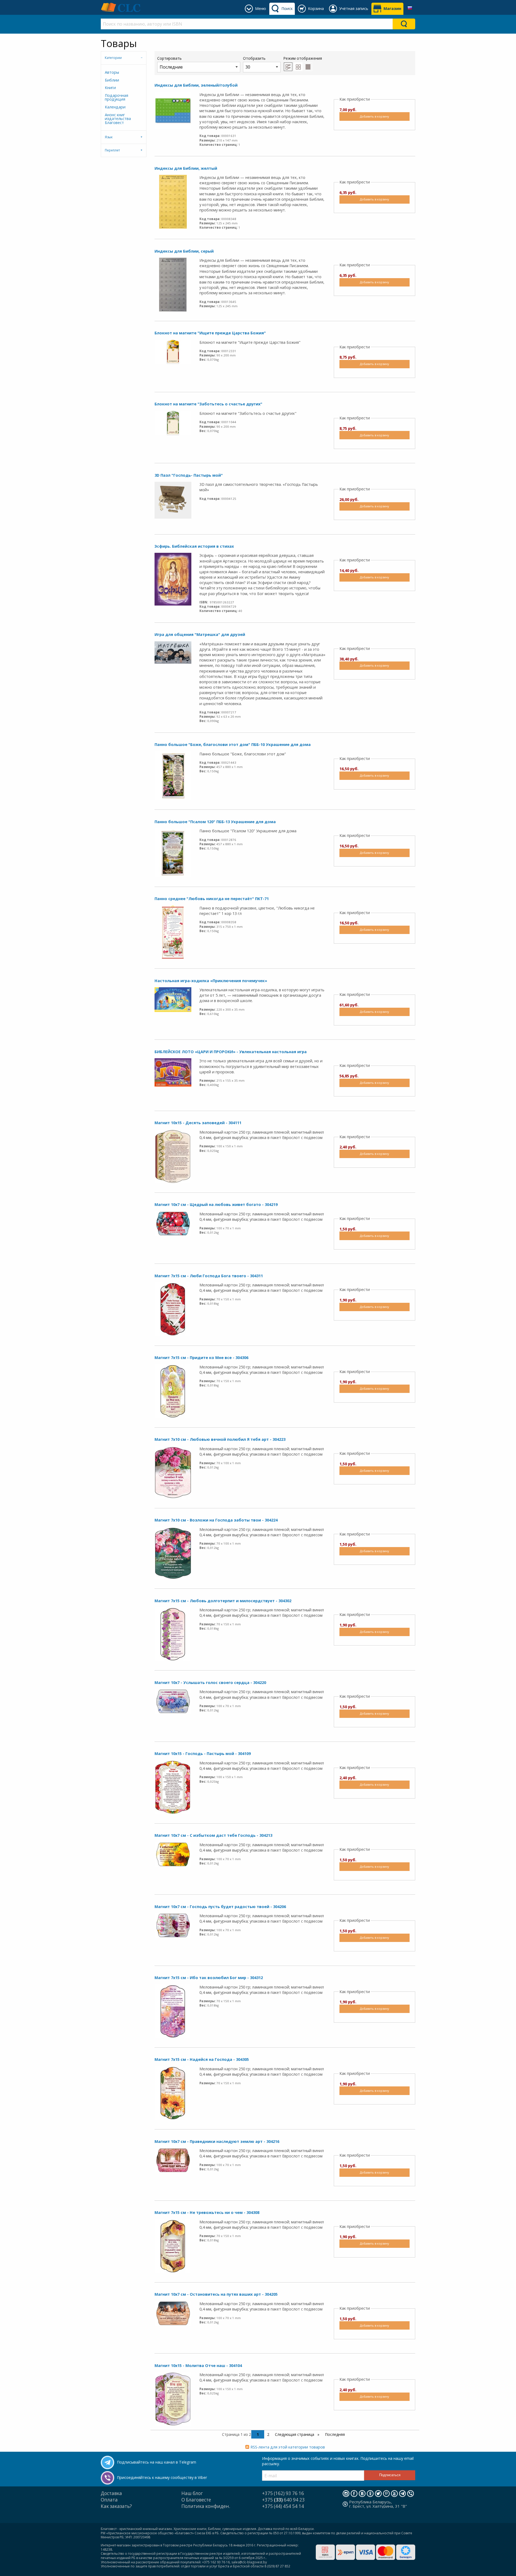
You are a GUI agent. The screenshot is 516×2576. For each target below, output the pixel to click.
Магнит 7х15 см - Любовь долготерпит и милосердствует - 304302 (223, 1601)
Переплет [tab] (112, 150)
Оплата (109, 2500)
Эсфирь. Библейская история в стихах (194, 546)
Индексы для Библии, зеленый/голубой (196, 85)
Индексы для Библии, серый (184, 251)
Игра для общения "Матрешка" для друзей (200, 634)
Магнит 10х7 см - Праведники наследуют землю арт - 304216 (217, 2141)
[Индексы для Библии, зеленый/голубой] (173, 110)
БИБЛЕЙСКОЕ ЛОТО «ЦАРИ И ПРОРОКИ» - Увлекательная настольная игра (231, 1052)
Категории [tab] (113, 58)
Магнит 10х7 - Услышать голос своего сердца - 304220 (210, 1682)
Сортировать (169, 58)
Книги (110, 88)
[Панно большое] (173, 775)
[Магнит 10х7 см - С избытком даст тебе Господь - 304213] (173, 1854)
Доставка (111, 2493)
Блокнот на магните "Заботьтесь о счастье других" (208, 404)
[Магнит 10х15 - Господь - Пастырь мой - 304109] (173, 1787)
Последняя (335, 2434)
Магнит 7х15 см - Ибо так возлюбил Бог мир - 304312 (209, 1978)
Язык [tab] (109, 137)
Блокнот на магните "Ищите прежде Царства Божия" (210, 333)
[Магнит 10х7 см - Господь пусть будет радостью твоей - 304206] (173, 1925)
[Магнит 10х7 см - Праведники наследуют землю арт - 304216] (173, 2160)
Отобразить (254, 58)
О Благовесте (196, 2500)
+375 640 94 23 (283, 2500)
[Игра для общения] (173, 652)
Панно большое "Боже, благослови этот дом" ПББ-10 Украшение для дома (233, 744)
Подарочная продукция (117, 97)
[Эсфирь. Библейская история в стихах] (173, 579)
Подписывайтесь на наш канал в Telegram (157, 2462)
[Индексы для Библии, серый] (173, 284)
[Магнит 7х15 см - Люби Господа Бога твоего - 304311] (173, 1309)
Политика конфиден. (206, 2506)
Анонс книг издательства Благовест (118, 119)
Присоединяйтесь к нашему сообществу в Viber (162, 2477)
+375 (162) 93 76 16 (283, 2493)
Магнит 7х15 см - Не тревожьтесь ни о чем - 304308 (207, 2212)
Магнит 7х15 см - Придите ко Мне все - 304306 (201, 1358)
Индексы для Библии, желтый (186, 168)
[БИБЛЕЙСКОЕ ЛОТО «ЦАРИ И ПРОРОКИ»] (173, 1072)
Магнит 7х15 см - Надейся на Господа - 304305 (202, 2059)
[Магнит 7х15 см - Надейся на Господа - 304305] (173, 2093)
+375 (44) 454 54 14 (283, 2506)
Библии (112, 80)
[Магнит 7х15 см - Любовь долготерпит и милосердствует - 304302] (173, 1634)
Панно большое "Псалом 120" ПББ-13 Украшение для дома (215, 822)
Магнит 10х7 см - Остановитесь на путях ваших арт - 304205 (216, 2294)
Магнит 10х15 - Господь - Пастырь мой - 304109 (203, 1754)
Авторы (112, 72)
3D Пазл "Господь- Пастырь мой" (189, 475)
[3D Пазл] (173, 500)
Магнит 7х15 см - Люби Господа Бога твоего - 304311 (209, 1276)
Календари (115, 107)
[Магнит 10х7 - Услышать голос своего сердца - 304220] (173, 1701)
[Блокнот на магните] (173, 351)
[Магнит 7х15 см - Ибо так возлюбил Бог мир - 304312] (173, 2011)
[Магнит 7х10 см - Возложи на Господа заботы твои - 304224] (173, 1553)
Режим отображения (303, 58)
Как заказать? (116, 2506)
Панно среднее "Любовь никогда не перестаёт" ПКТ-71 (212, 899)
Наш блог (192, 2493)
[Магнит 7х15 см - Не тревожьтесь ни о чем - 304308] (173, 2246)
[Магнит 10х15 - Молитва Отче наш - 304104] (173, 2399)
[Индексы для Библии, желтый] (173, 201)
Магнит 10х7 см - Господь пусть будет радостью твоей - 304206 (220, 1907)
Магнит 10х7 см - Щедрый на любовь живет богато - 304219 (216, 1204)
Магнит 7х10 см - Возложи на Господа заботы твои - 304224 (216, 1520)
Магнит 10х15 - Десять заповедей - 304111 (198, 1123)
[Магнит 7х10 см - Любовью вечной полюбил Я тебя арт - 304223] (173, 1472)
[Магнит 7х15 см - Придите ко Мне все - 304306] (173, 1391)
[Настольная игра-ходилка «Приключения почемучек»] (173, 999)
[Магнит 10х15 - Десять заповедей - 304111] (173, 1156)
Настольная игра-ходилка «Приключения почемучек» (211, 981)
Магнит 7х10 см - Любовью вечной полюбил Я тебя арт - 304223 (220, 1439)
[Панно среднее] (173, 932)
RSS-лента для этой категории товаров (288, 2447)
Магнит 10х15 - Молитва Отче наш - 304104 (198, 2366)
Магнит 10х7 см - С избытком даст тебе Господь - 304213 (213, 1835)
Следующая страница (295, 2434)
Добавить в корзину (374, 116)
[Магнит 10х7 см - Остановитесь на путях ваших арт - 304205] (173, 2313)
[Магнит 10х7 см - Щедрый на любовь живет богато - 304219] (173, 1223)
